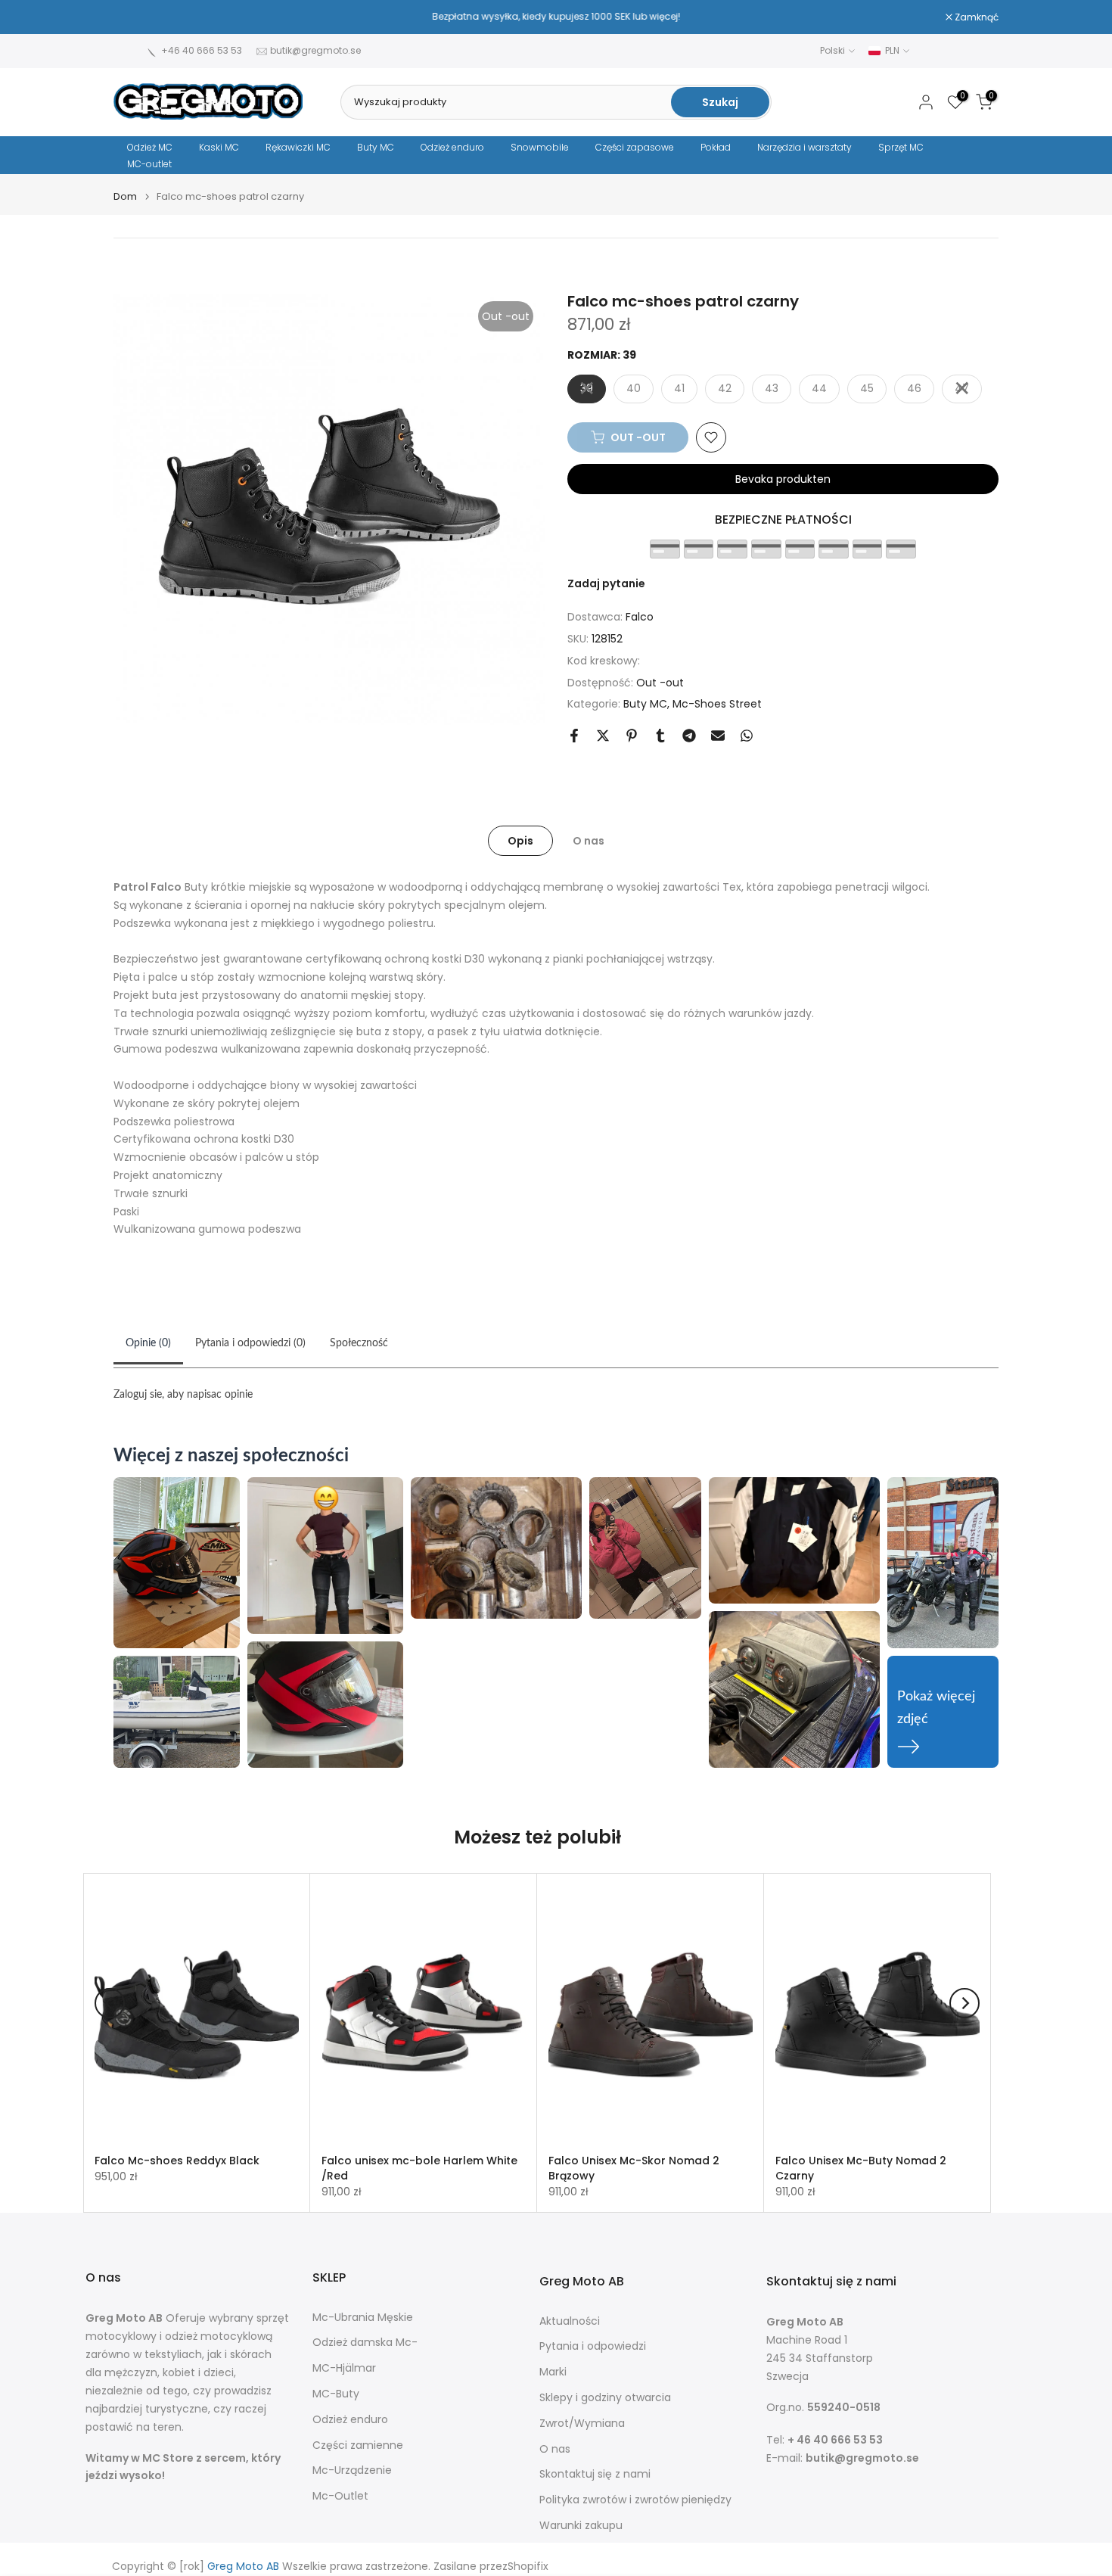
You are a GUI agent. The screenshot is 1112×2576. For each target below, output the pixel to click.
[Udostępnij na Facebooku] (574, 736)
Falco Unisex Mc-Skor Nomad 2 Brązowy (634, 2168)
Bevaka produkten (783, 479)
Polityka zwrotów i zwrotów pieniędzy (635, 2500)
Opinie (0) (148, 1343)
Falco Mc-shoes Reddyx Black (177, 2161)
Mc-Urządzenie (352, 2470)
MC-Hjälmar (344, 2368)
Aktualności (570, 2321)
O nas (589, 841)
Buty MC (376, 147)
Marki (553, 2372)
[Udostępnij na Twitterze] (603, 736)
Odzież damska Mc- (365, 2343)
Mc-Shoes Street (717, 704)
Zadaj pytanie (606, 583)
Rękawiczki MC (298, 147)
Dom (125, 196)
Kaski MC (219, 147)
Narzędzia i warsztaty (804, 147)
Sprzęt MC (901, 147)
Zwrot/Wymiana (582, 2424)
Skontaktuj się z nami (595, 2474)
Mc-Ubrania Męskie (363, 2318)
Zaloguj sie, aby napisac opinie (183, 1395)
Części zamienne (358, 2445)
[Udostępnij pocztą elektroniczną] (718, 736)
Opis (520, 841)
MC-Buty (336, 2394)
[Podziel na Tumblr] (660, 736)
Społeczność (359, 1343)
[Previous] (110, 2003)
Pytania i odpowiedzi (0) (250, 1343)
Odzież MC (150, 147)
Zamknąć (143, 17)
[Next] (964, 2003)
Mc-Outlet (340, 2496)
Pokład (716, 147)
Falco (640, 617)
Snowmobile (540, 147)
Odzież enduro (452, 147)
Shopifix (528, 2567)
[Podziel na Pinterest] (632, 736)
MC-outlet (149, 164)
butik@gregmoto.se (315, 50)
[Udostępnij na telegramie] (689, 736)
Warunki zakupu (581, 2526)
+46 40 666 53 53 (202, 50)
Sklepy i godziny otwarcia (605, 2398)
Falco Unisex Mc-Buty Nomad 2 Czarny (861, 2168)
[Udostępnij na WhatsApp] (747, 736)
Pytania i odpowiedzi (593, 2346)
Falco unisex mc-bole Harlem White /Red (419, 2168)
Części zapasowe (635, 147)
